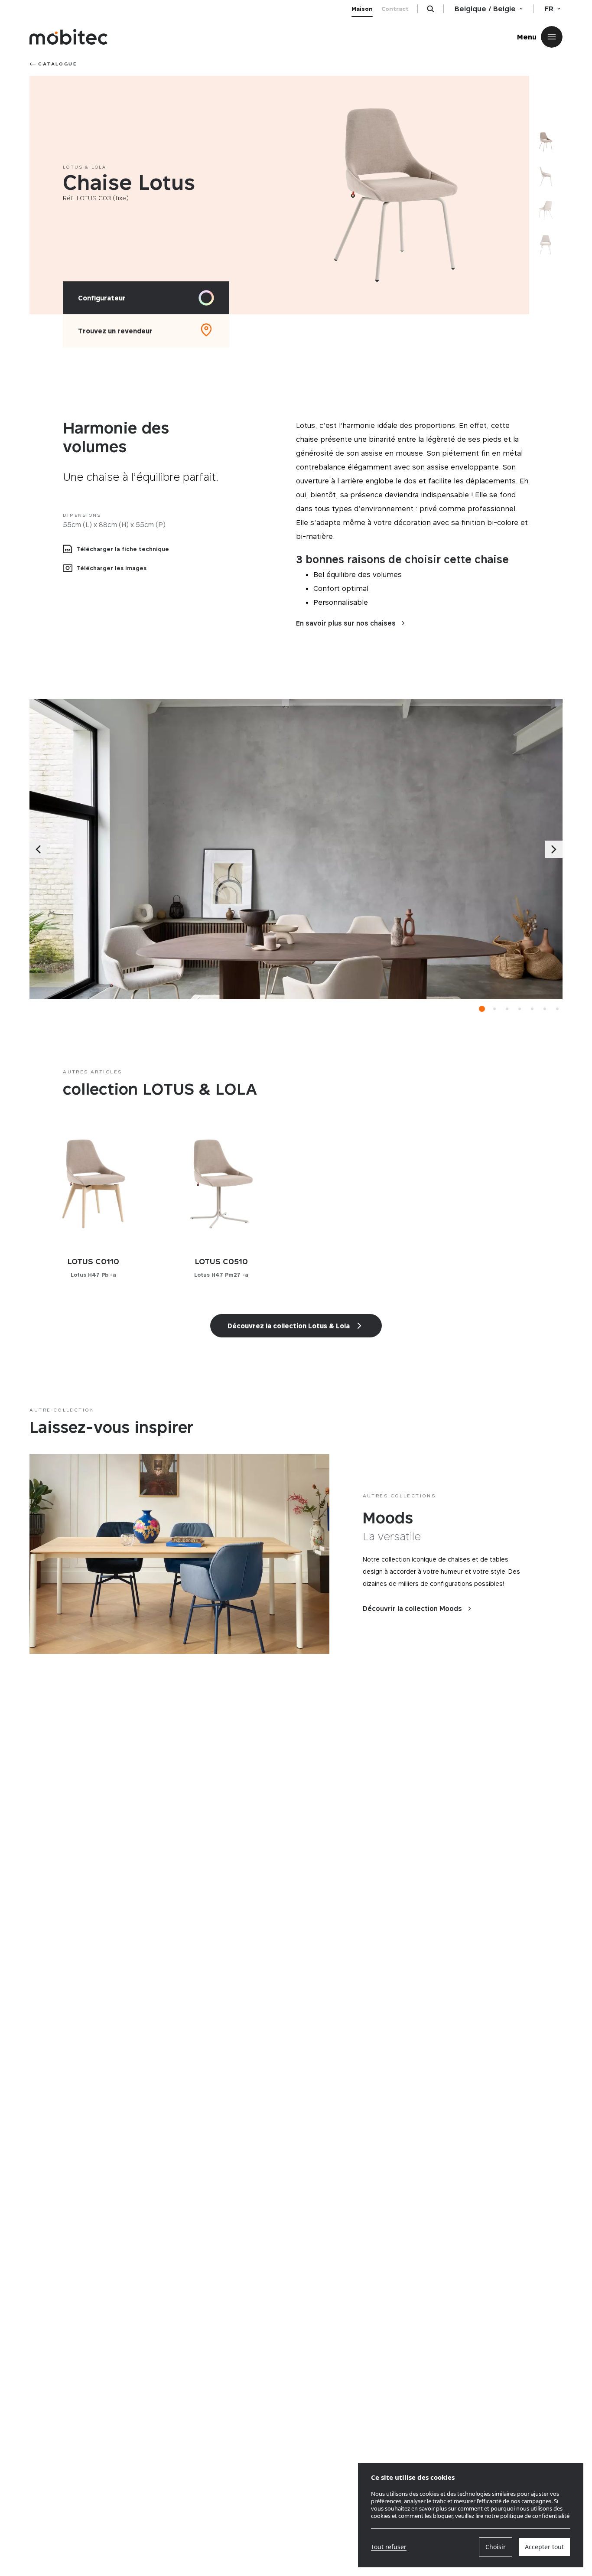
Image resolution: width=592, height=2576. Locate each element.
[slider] (396, 195)
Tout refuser (389, 2547)
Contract (395, 9)
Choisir (496, 2547)
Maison (362, 9)
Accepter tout (544, 2547)
